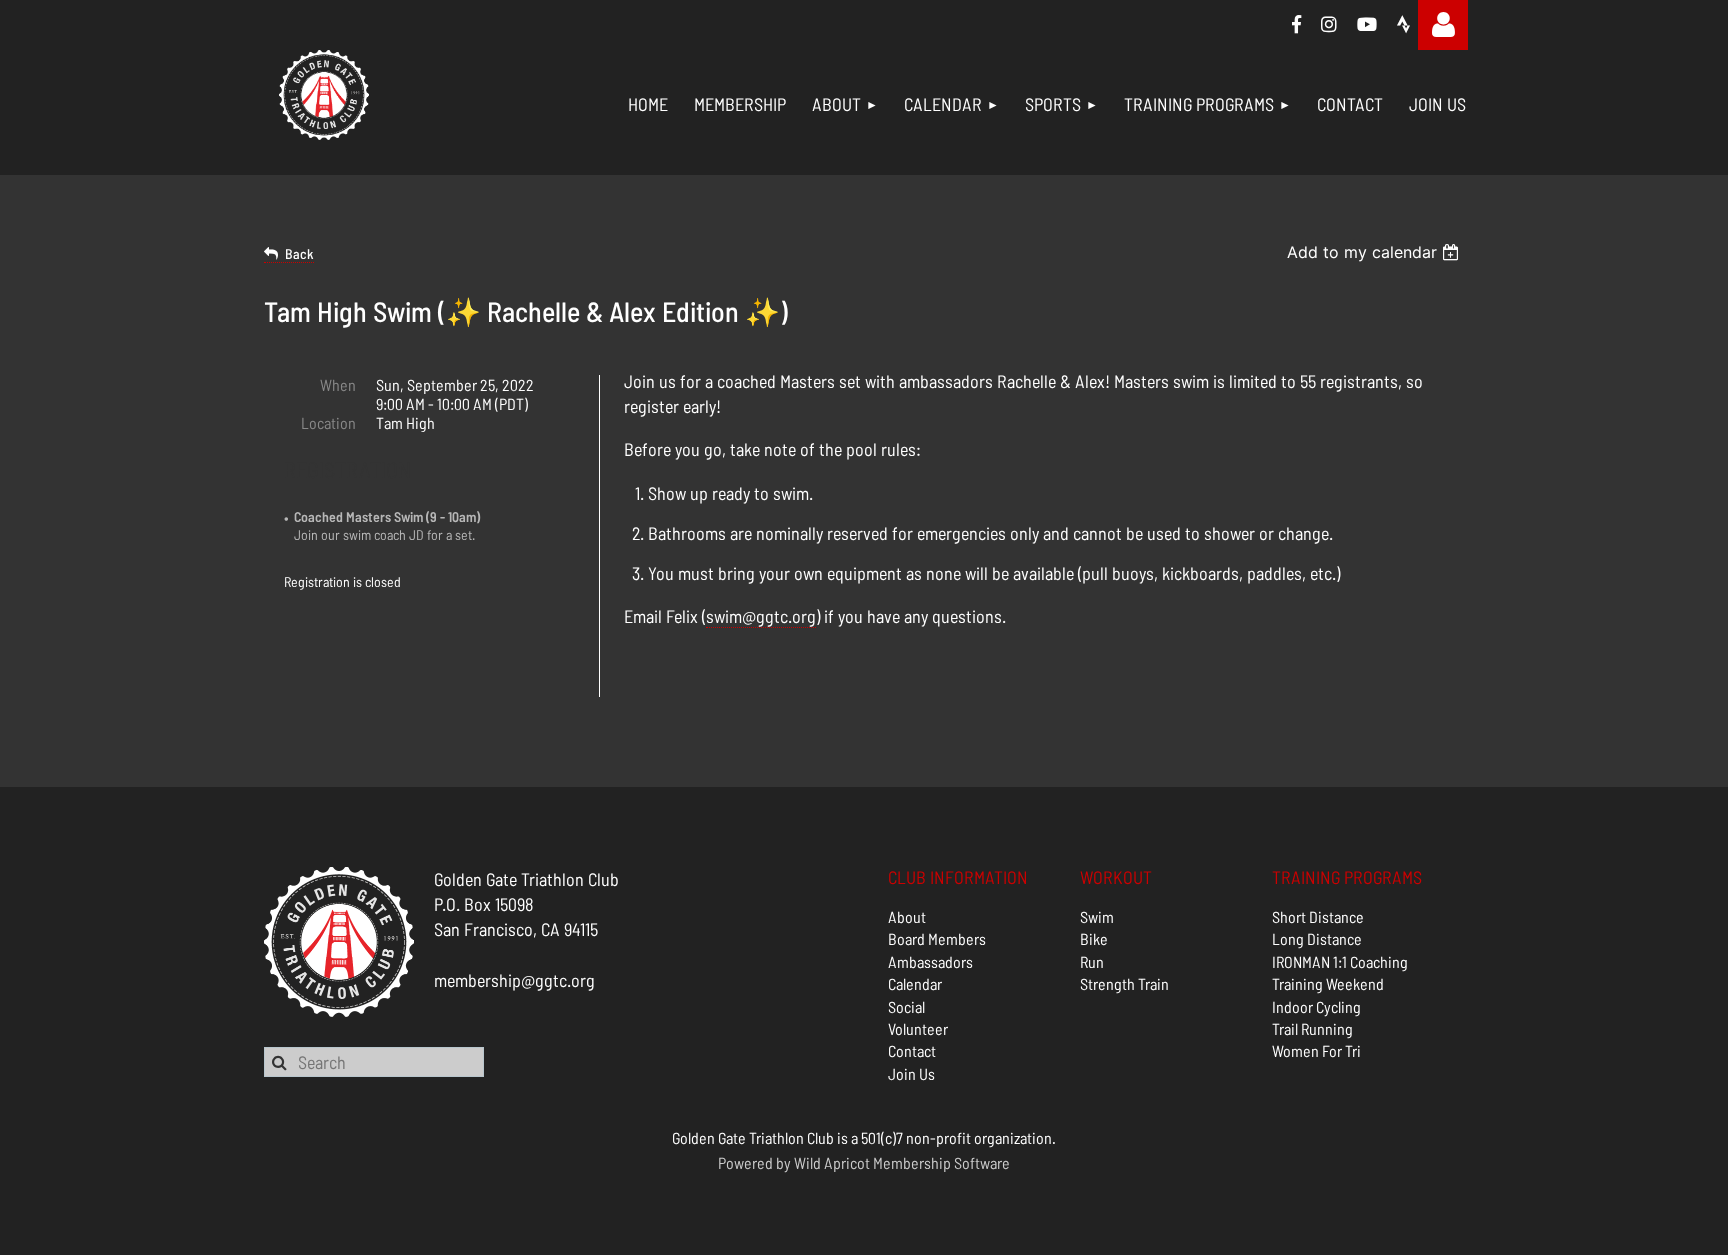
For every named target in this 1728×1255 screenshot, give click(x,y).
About (907, 916)
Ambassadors (930, 961)
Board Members (937, 938)
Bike (1094, 938)
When (338, 384)
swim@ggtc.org (761, 616)
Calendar (915, 983)
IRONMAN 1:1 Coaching (1340, 961)
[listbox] (1375, 252)
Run (1092, 961)
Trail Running (1312, 1028)
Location (328, 422)
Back (299, 253)
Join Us (911, 1073)
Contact (912, 1050)
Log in (1443, 25)
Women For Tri (1316, 1050)
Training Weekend (1328, 983)
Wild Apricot (832, 1162)
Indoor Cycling (1316, 1006)
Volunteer (918, 1028)
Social (906, 1006)
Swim (1097, 916)
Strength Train (1124, 983)
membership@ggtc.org (514, 980)
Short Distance (1318, 916)
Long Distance (1317, 938)
